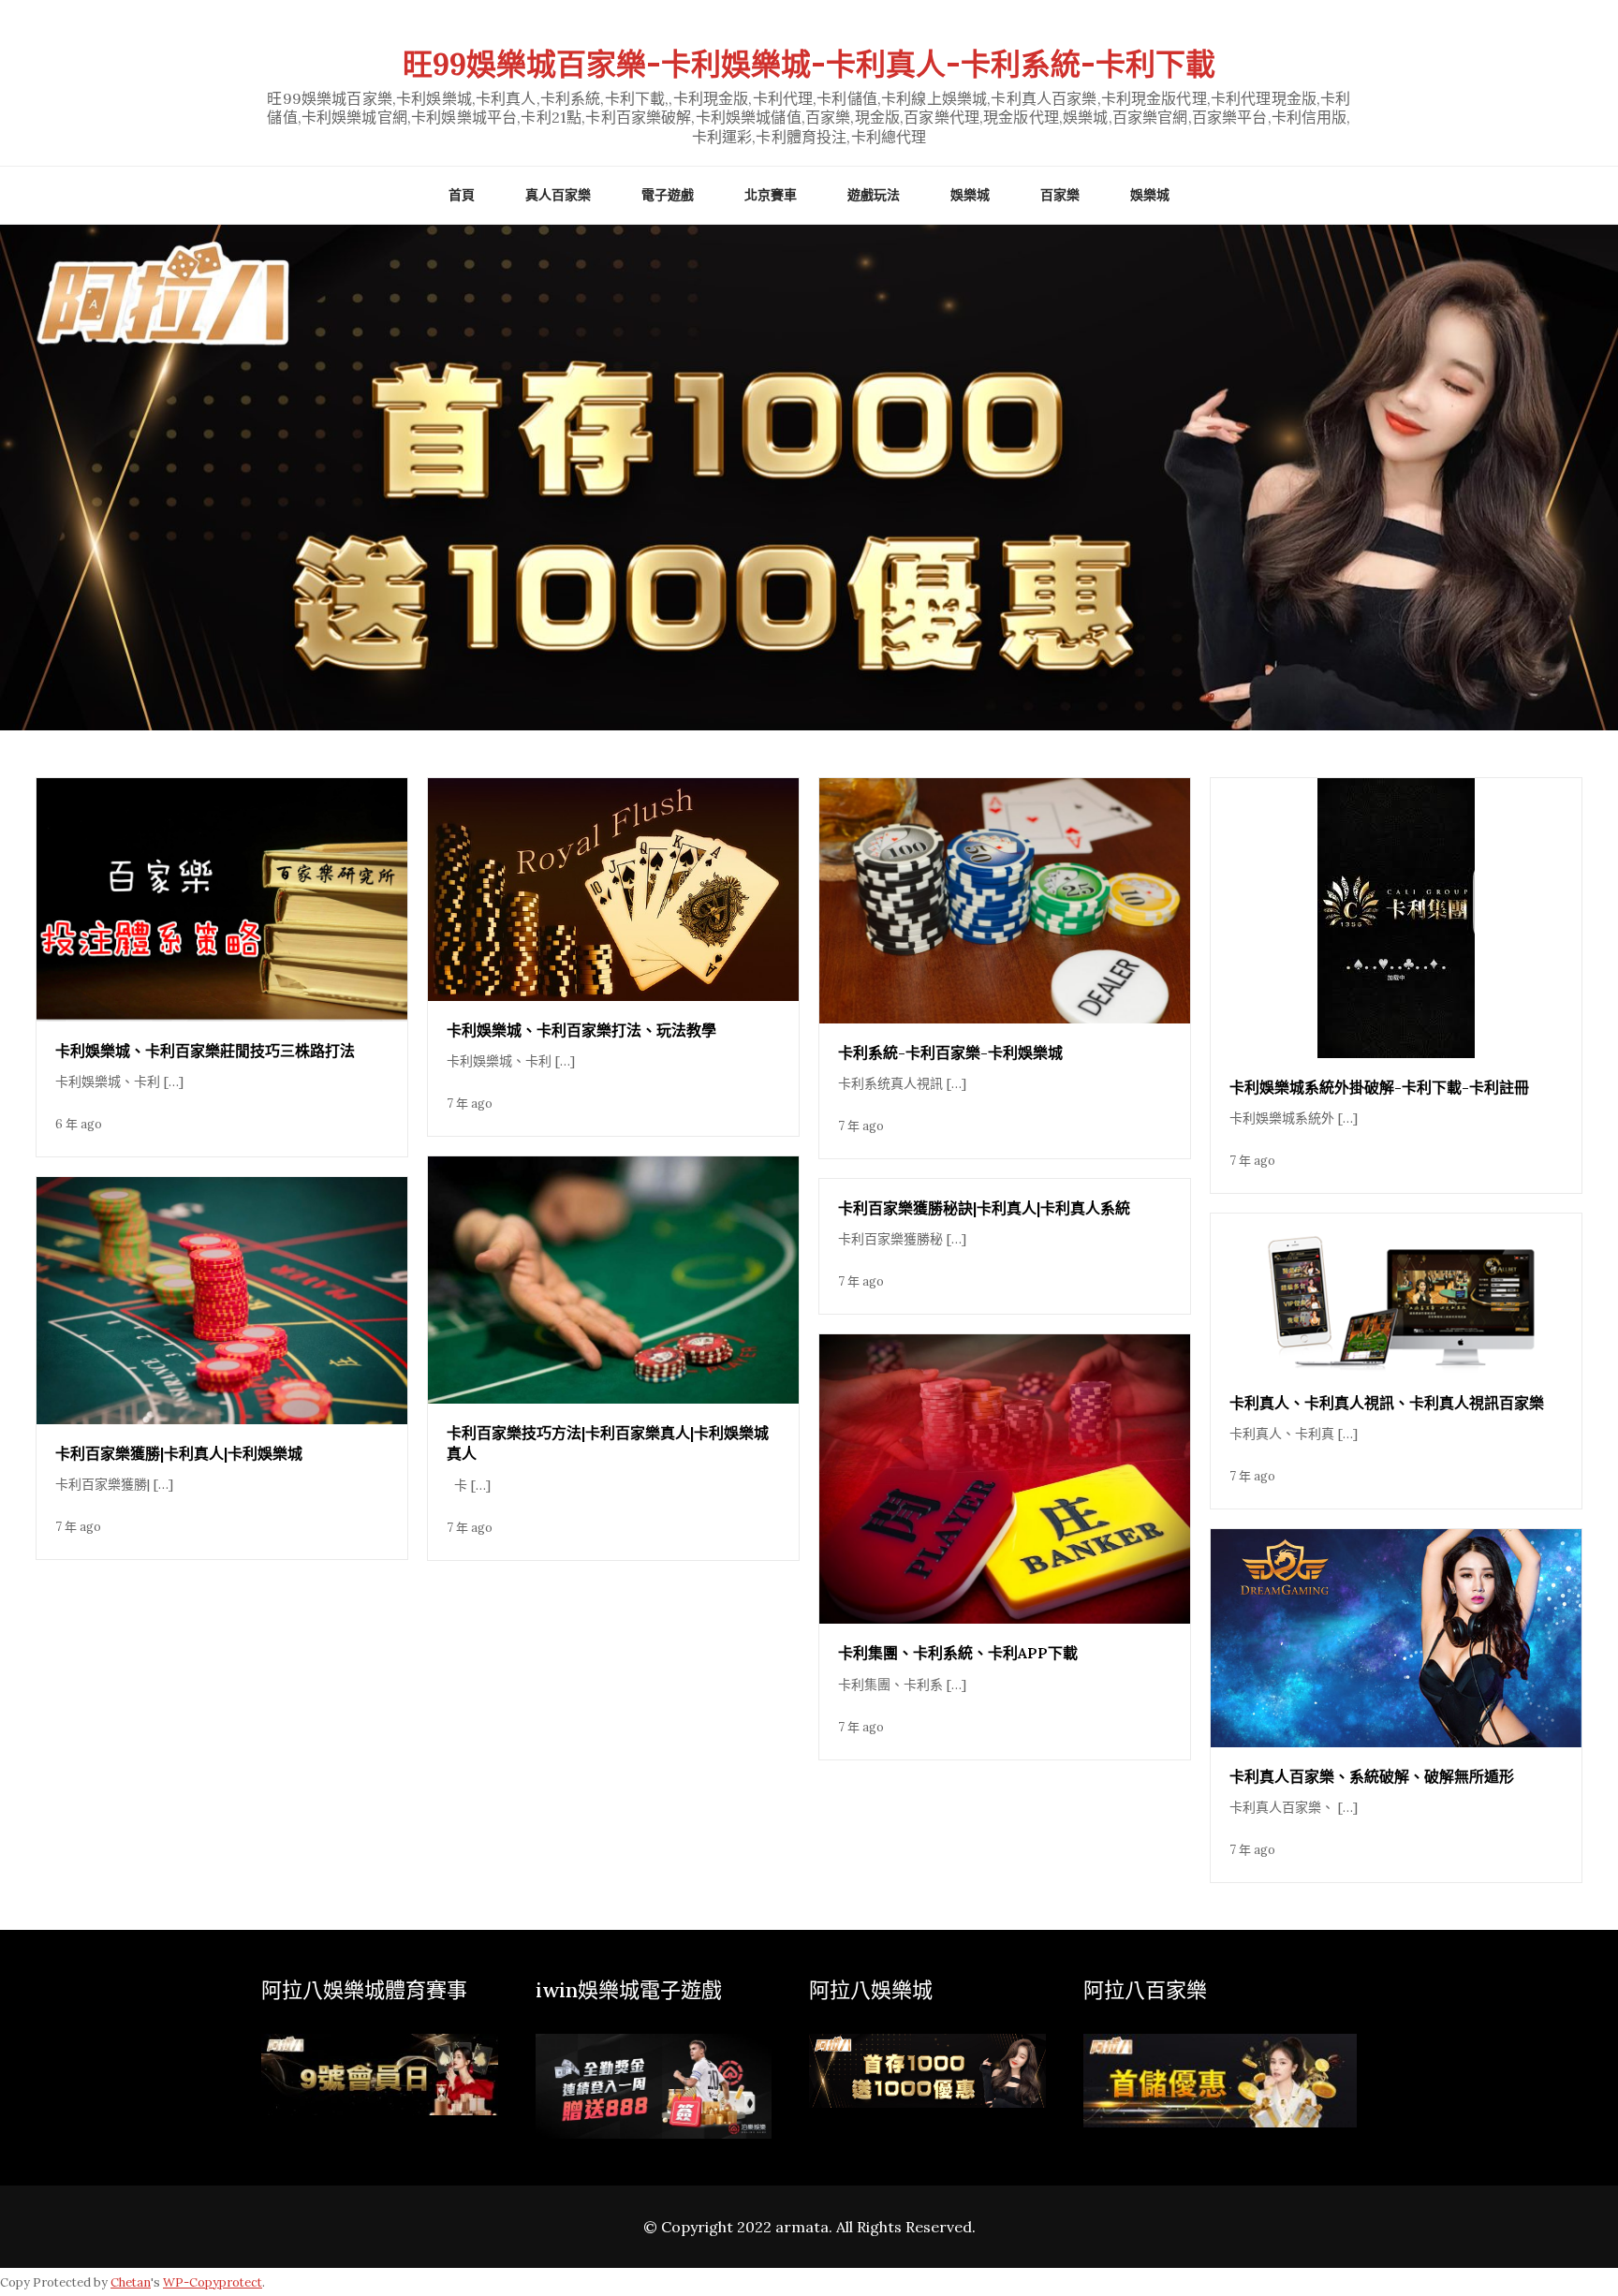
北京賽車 (771, 195)
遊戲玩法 (874, 195)
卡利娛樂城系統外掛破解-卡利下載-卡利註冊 (1379, 1087)
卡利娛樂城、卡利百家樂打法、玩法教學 (581, 1030)
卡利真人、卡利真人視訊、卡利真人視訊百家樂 (1387, 1403)
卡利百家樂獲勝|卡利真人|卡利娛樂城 (179, 1453)
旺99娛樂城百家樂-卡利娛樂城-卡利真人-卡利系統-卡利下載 (809, 64)
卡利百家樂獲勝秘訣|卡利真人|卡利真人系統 (984, 1208)
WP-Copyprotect (213, 2282)
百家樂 (1060, 195)
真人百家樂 (558, 195)
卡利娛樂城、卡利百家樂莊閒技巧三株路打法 (205, 1051)
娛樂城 (970, 195)
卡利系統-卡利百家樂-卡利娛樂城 (950, 1052)
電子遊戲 (668, 195)
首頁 (462, 195)
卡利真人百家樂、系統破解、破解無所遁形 (1372, 1776)
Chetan (131, 2282)
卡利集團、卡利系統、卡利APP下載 (958, 1653)
